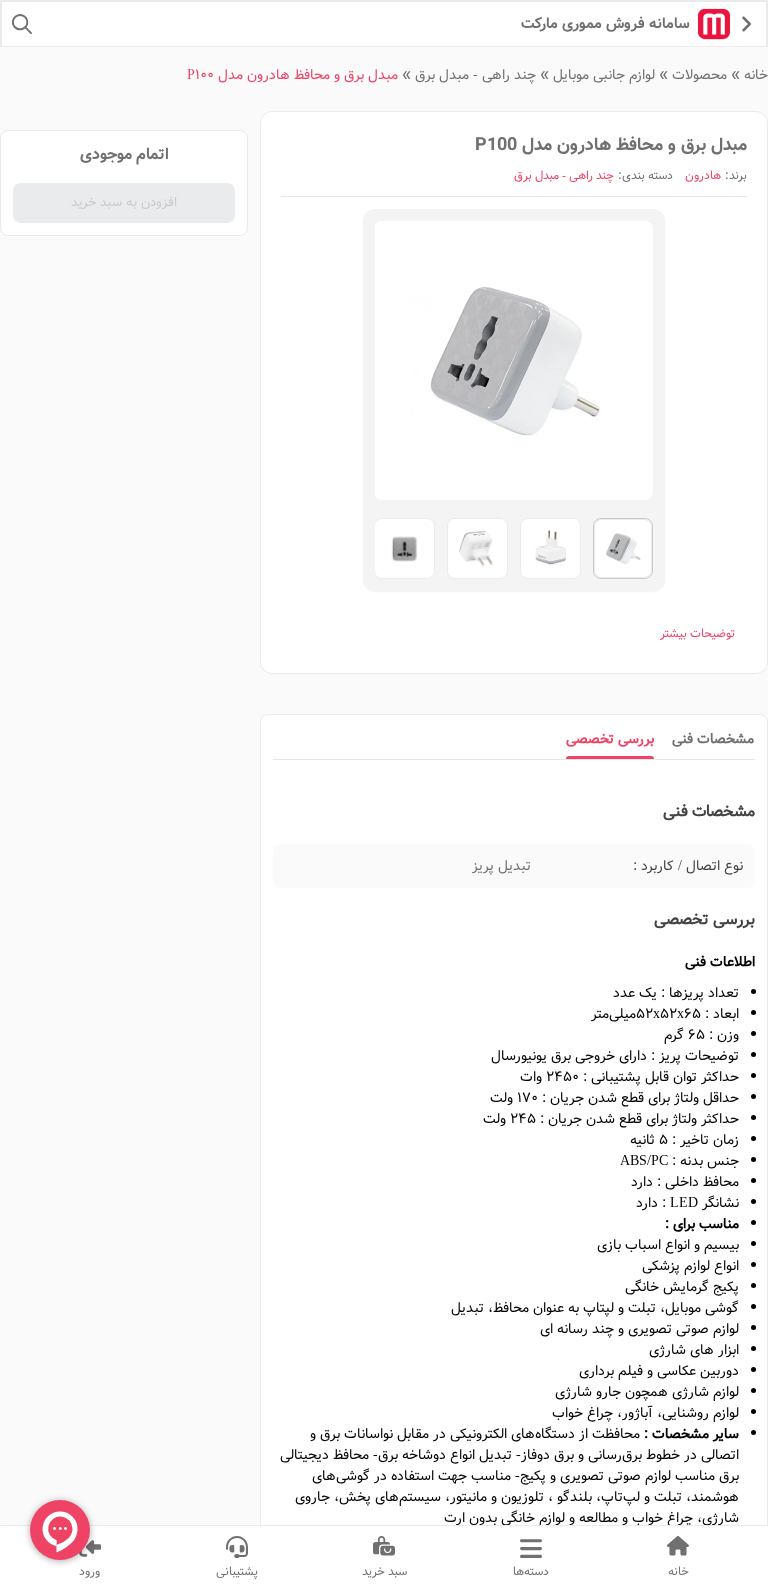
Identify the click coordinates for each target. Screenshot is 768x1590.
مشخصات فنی (713, 739)
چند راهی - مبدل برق (475, 75)
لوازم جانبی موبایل (604, 75)
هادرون (703, 176)
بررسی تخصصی (610, 739)
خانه (756, 75)
